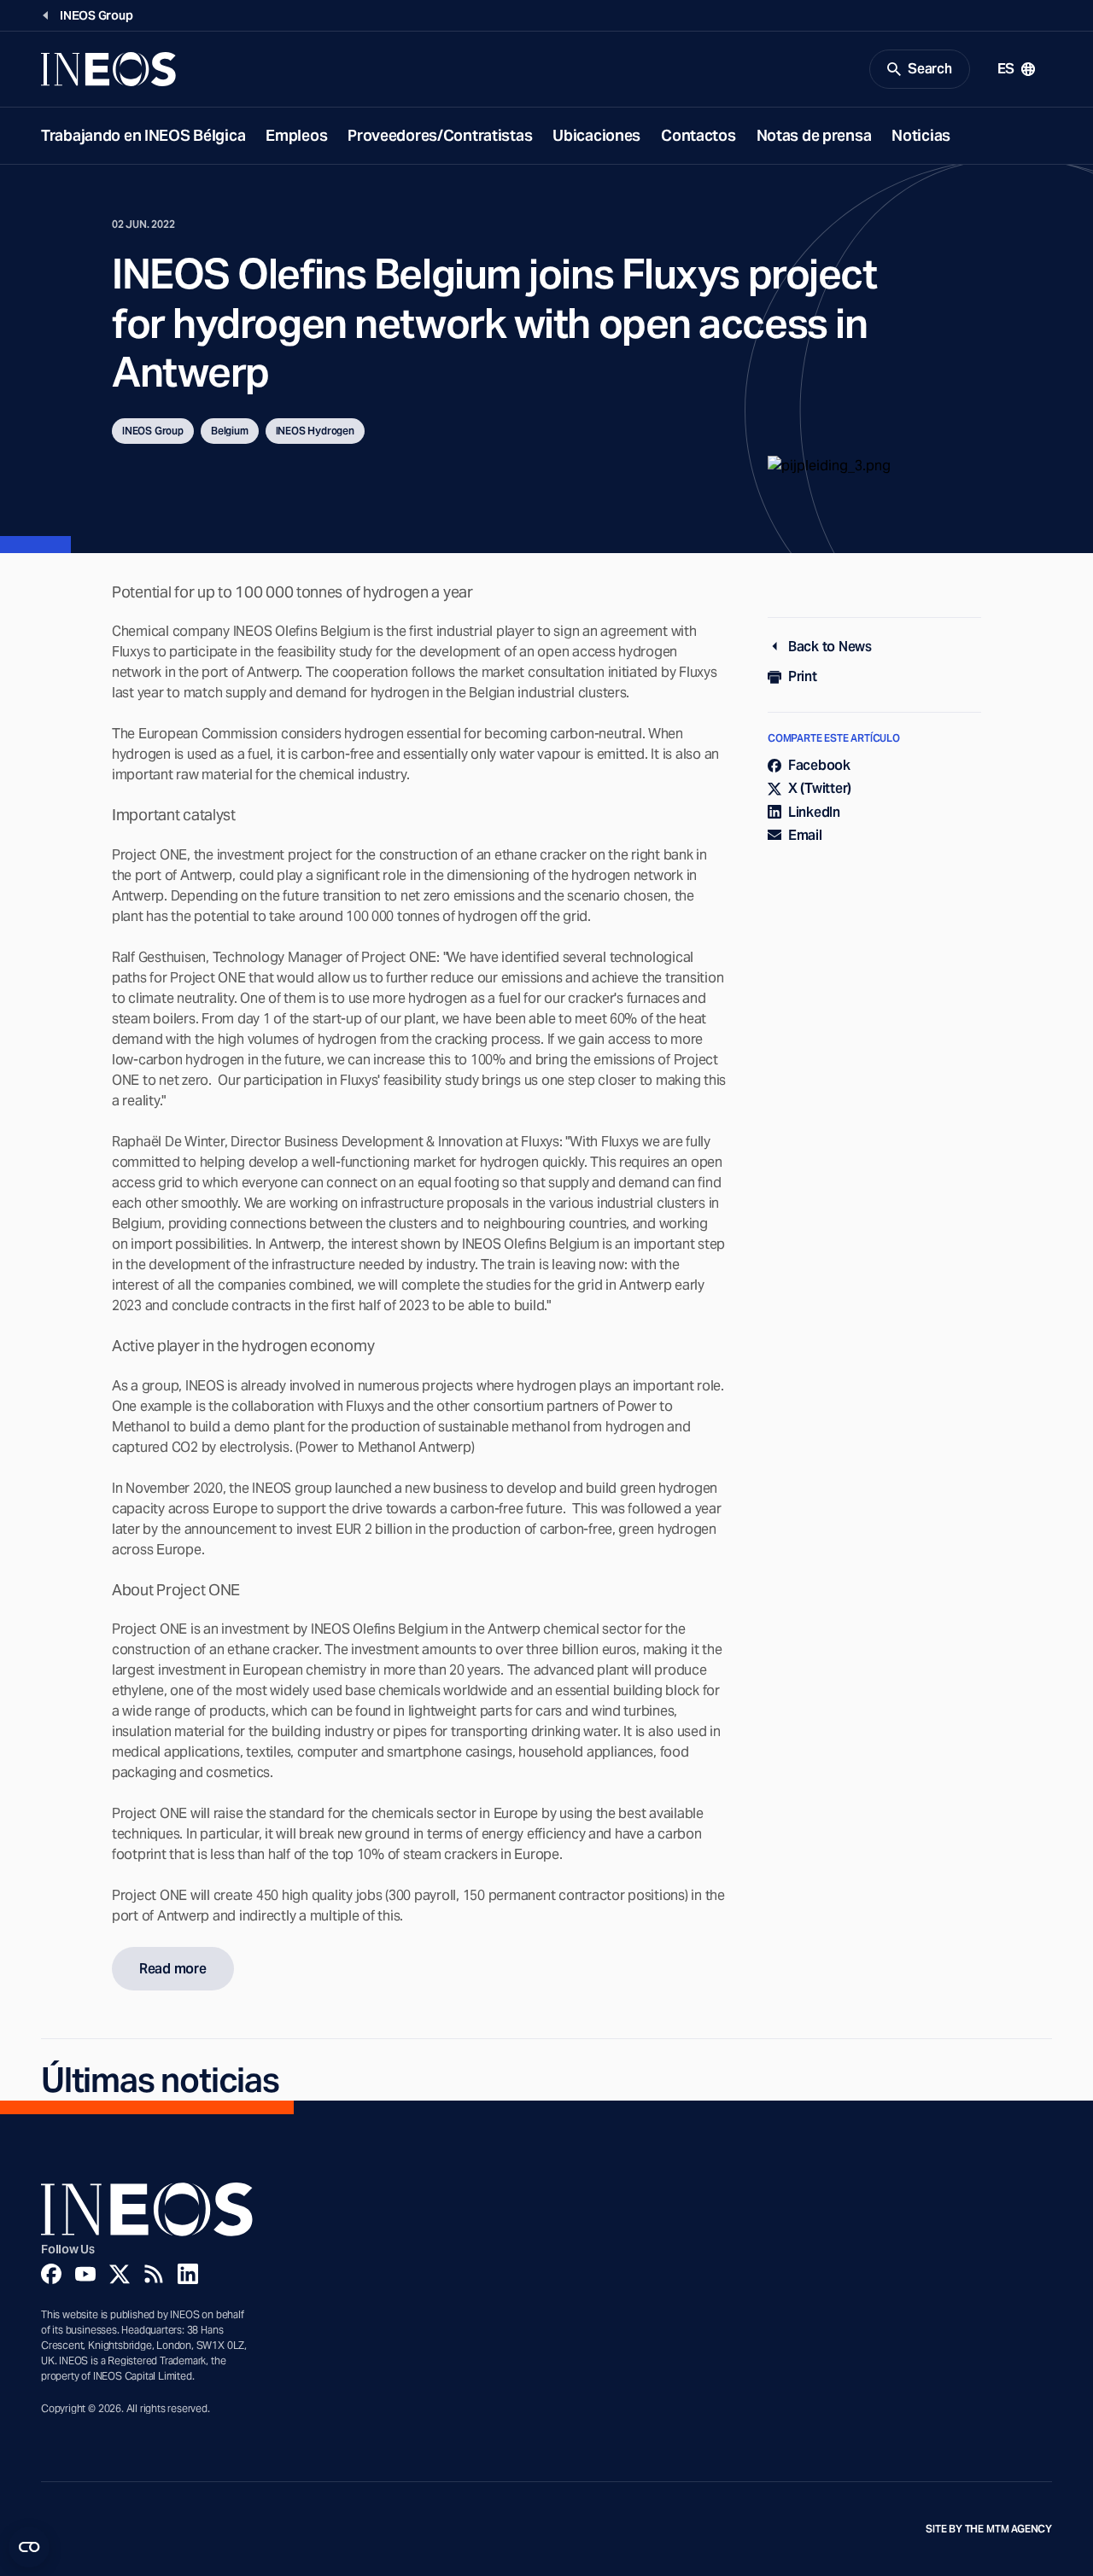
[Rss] (154, 2274)
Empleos (296, 135)
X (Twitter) (820, 788)
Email (805, 835)
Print (803, 676)
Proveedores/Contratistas (440, 135)
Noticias (921, 135)
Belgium (230, 431)
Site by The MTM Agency (989, 2529)
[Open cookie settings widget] (29, 2547)
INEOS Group (153, 431)
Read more (173, 1969)
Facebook (819, 765)
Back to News (830, 647)
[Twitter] (120, 2274)
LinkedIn (814, 812)
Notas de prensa (814, 135)
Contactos (698, 135)
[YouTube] (85, 2274)
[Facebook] (51, 2274)
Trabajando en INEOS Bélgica (143, 135)
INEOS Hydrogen (315, 431)
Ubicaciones (596, 135)
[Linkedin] (188, 2274)
